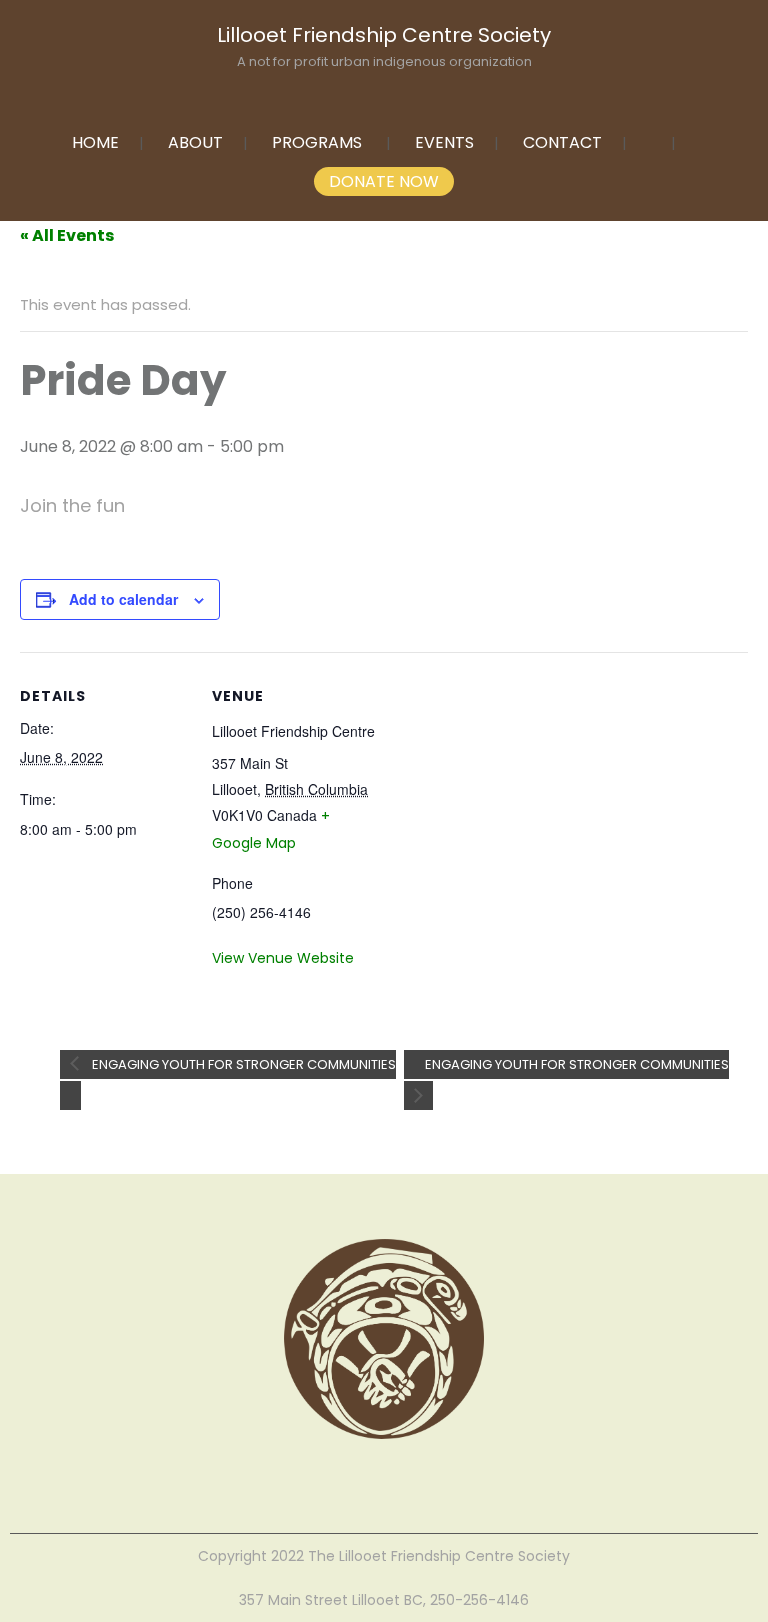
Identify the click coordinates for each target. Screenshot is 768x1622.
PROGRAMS (317, 142)
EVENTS (444, 142)
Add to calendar (123, 599)
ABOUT (195, 142)
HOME (95, 142)
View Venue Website (283, 958)
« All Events (67, 235)
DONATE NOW (384, 181)
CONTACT (562, 142)
